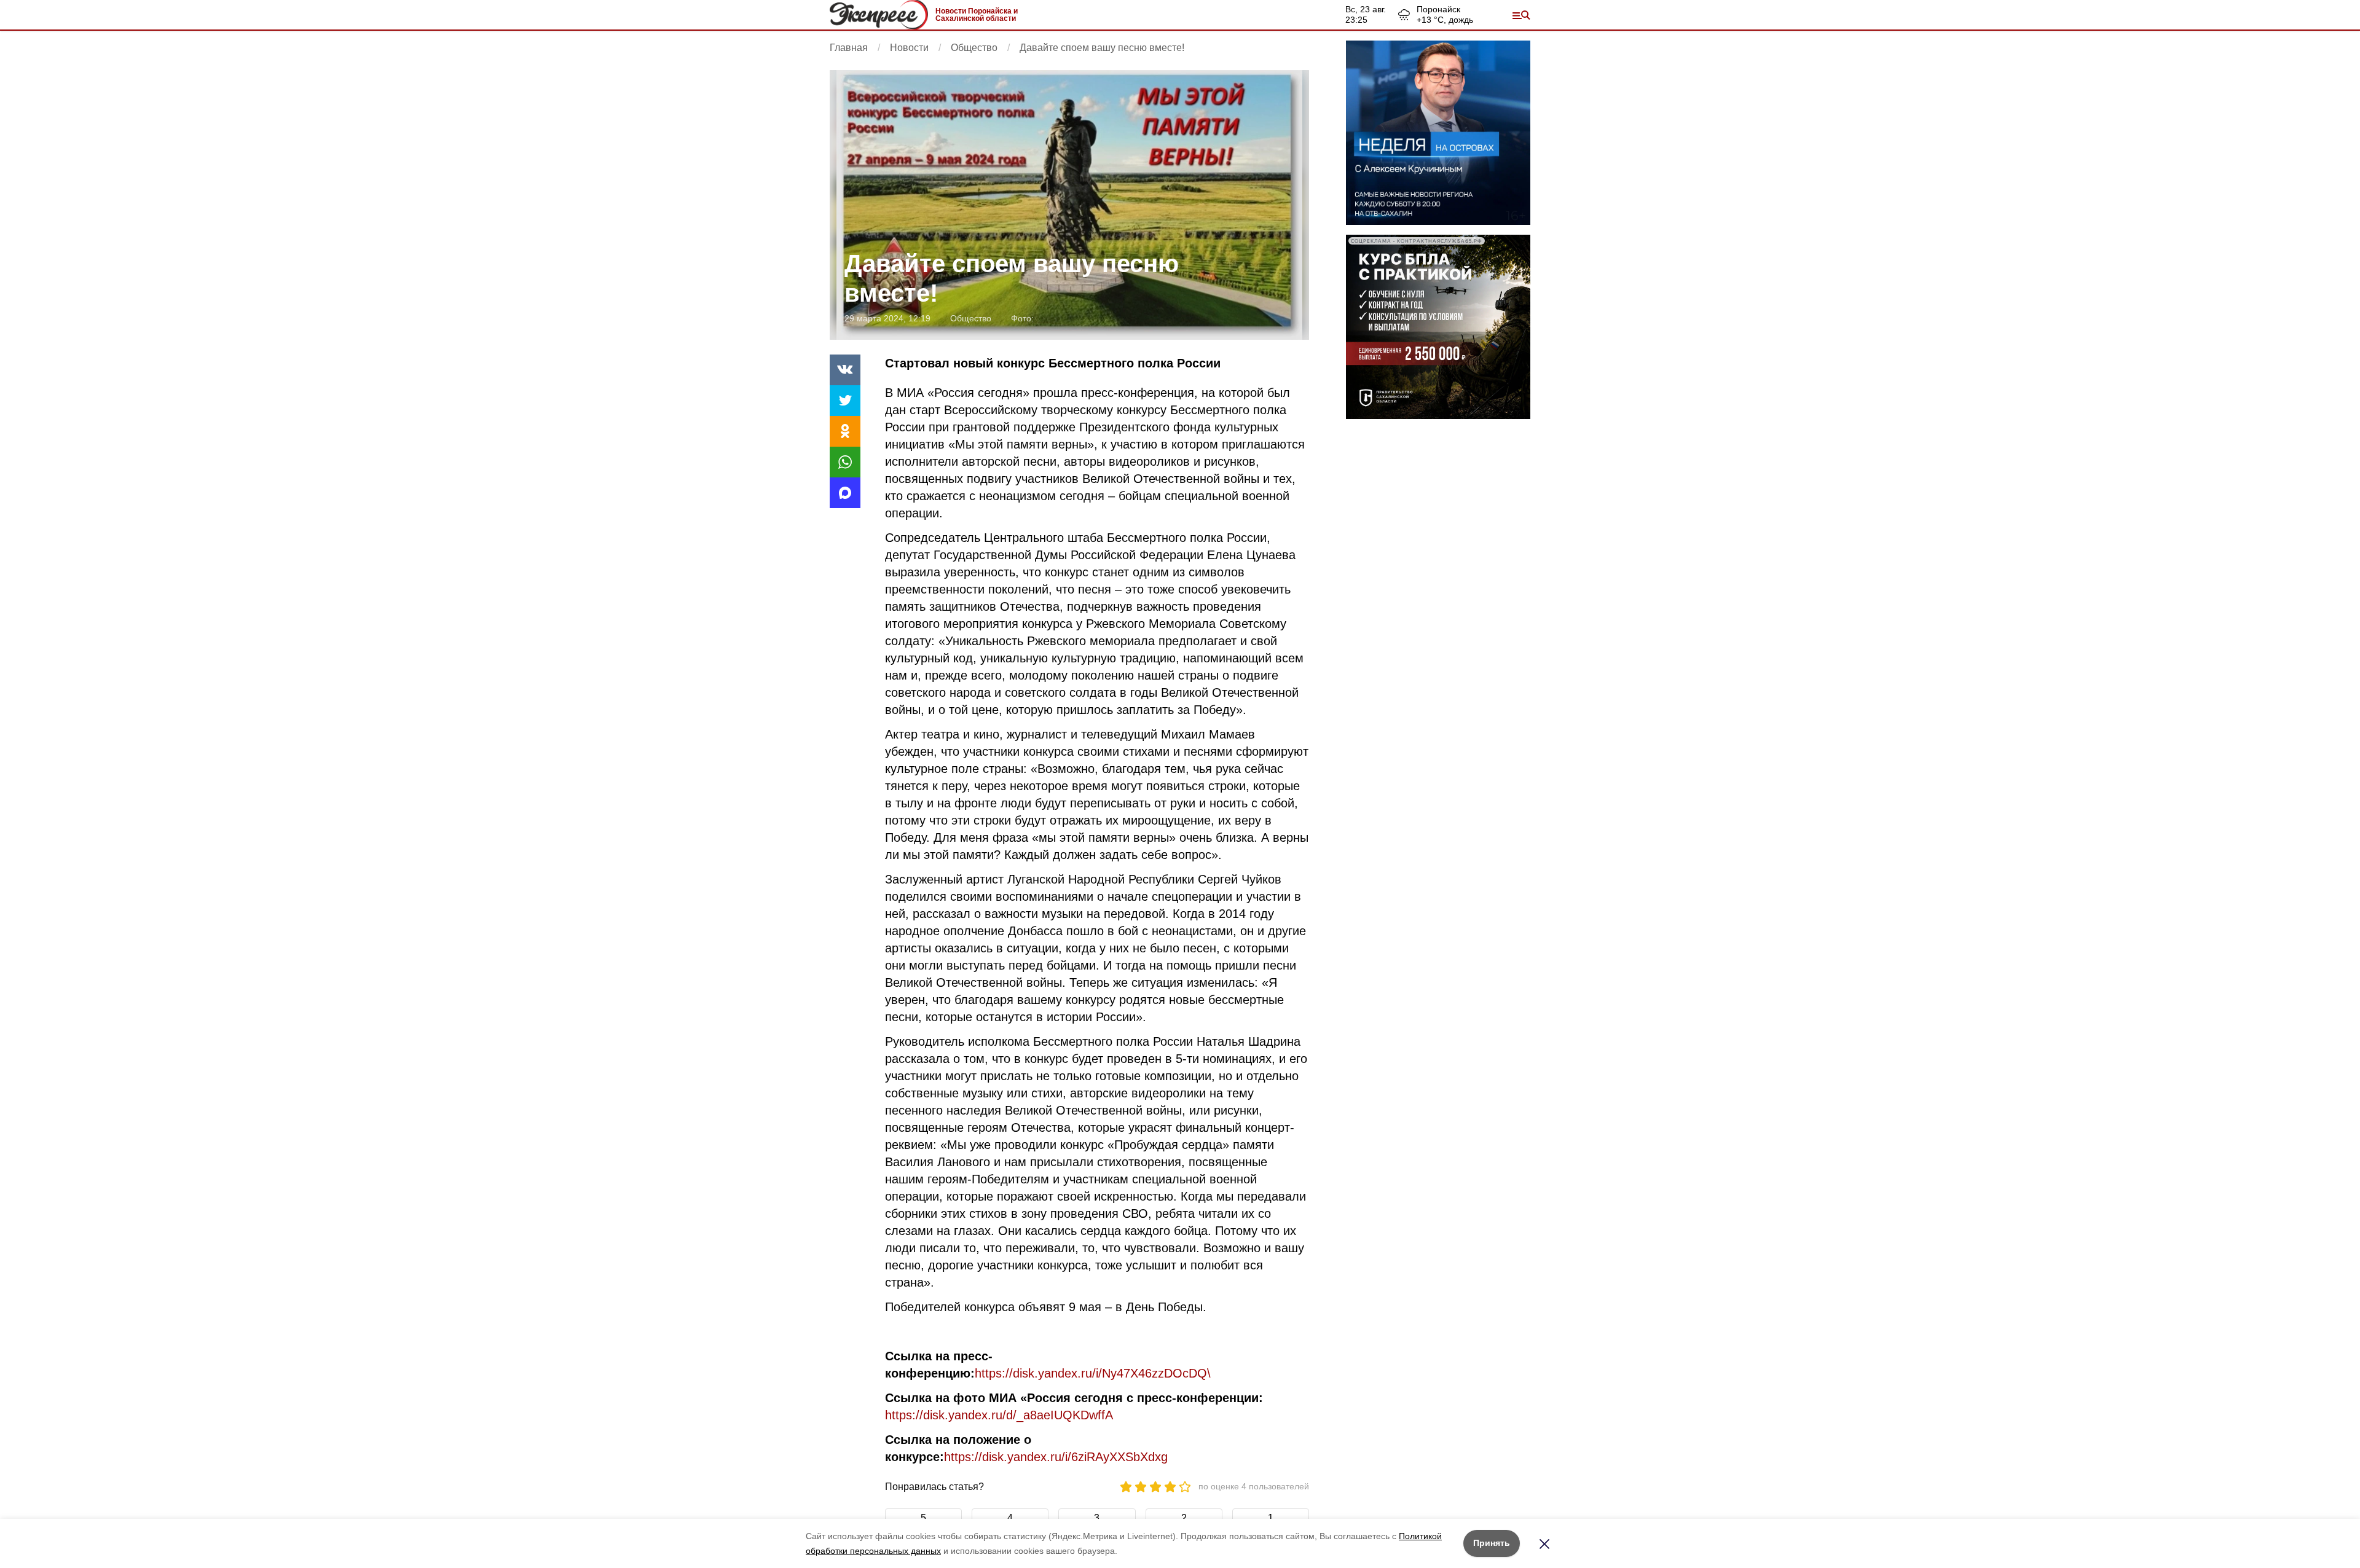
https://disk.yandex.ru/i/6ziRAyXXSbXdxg (1056, 1457)
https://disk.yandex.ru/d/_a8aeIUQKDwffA (999, 1415)
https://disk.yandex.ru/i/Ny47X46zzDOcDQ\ (1093, 1373)
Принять (1492, 1543)
